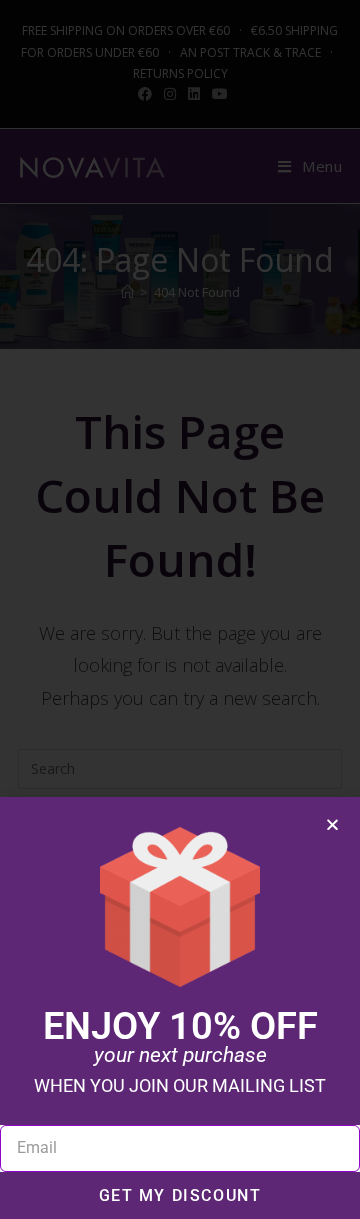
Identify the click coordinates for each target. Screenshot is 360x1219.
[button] (332, 824)
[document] (180, 609)
